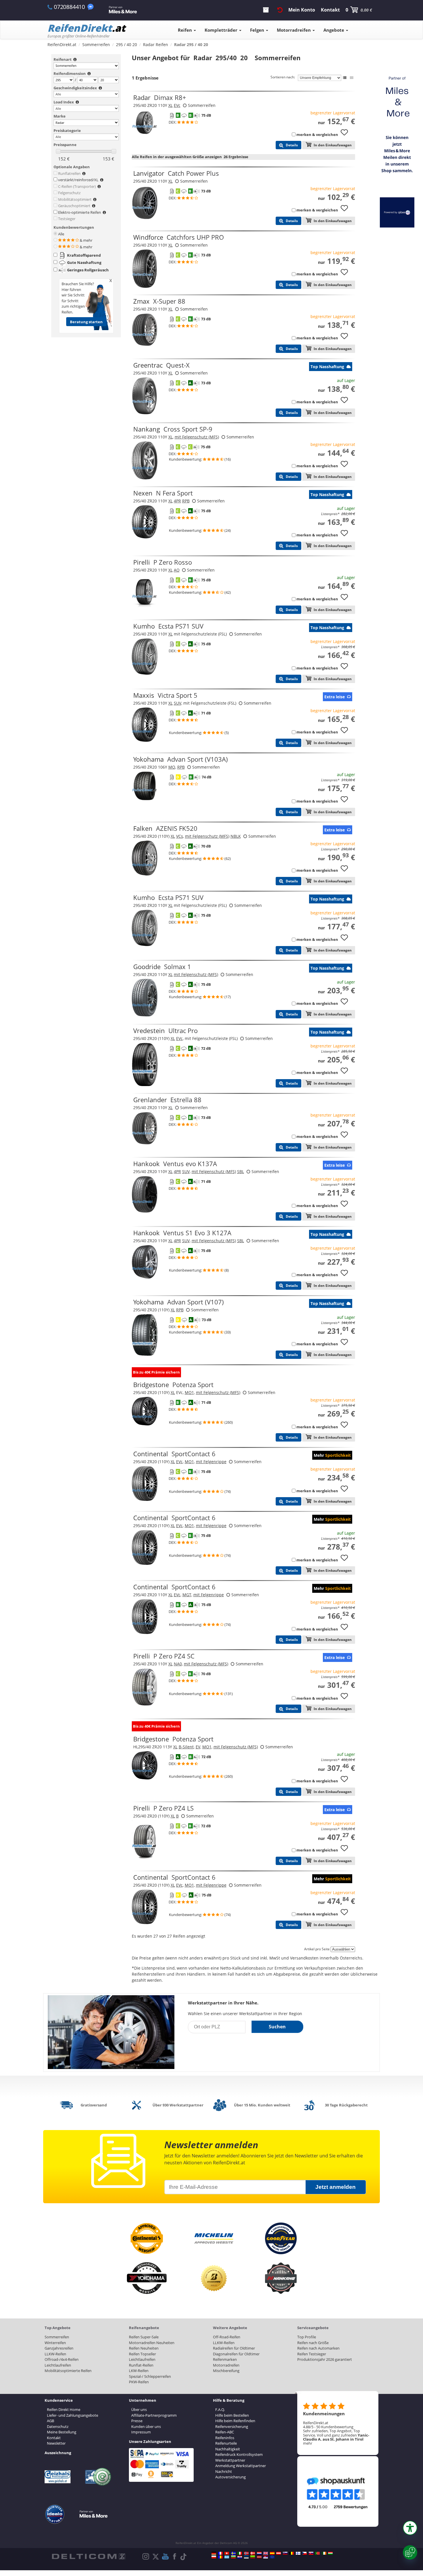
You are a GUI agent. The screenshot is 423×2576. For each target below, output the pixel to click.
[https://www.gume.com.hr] (240, 2557)
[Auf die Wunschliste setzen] (346, 135)
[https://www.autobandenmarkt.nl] (259, 2553)
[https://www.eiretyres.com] (324, 2553)
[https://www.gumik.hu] (330, 2553)
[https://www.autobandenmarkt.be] (291, 2553)
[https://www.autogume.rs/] (266, 2557)
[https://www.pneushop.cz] (304, 2553)
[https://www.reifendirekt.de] (214, 2553)
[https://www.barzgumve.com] (233, 2557)
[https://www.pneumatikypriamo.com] (311, 2553)
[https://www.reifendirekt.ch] (227, 2553)
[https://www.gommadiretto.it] (240, 2553)
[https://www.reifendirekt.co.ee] (246, 2557)
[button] (410, 2528)
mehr (308, 2443)
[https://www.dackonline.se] (233, 2553)
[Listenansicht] (345, 78)
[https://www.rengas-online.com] (298, 2553)
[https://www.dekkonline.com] (246, 2553)
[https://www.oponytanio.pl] (214, 2557)
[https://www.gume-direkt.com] (285, 2553)
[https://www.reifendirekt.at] (279, 2553)
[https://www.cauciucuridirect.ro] (220, 2557)
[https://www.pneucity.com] (317, 2553)
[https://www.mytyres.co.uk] (266, 2553)
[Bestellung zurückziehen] (280, 10)
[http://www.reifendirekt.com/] (272, 2557)
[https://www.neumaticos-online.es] (272, 2553)
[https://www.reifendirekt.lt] (253, 2557)
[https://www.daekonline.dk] (253, 2553)
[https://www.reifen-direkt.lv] (259, 2557)
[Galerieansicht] (352, 78)
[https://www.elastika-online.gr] (227, 2557)
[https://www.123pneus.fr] (220, 2553)
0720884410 (69, 7)
